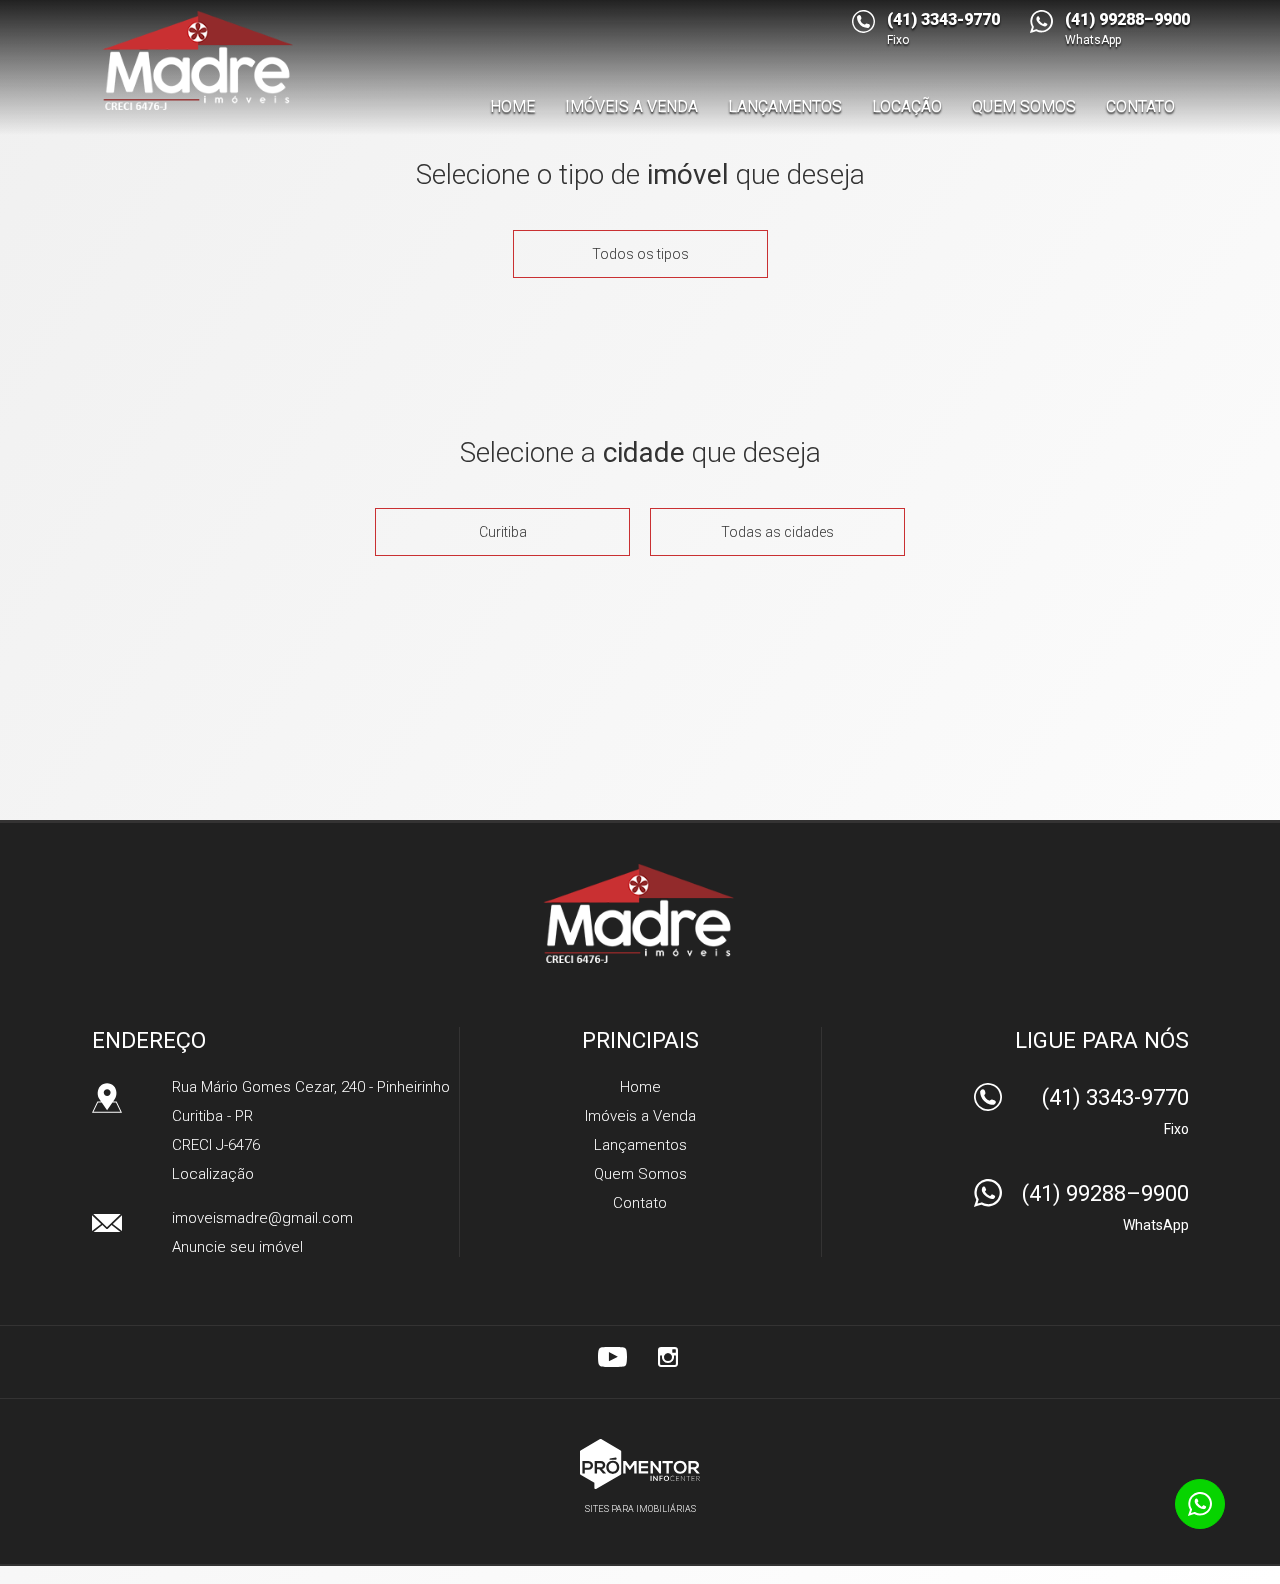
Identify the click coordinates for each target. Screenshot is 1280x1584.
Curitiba (503, 532)
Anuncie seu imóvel (237, 1247)
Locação (907, 106)
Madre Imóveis (640, 913)
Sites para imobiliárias (640, 1509)
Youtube (612, 1357)
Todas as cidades (777, 532)
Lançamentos (785, 106)
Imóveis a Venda (631, 106)
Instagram (668, 1357)
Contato (1140, 106)
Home (512, 106)
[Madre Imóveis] (201, 60)
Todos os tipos (640, 254)
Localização (213, 1174)
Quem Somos (1024, 106)
